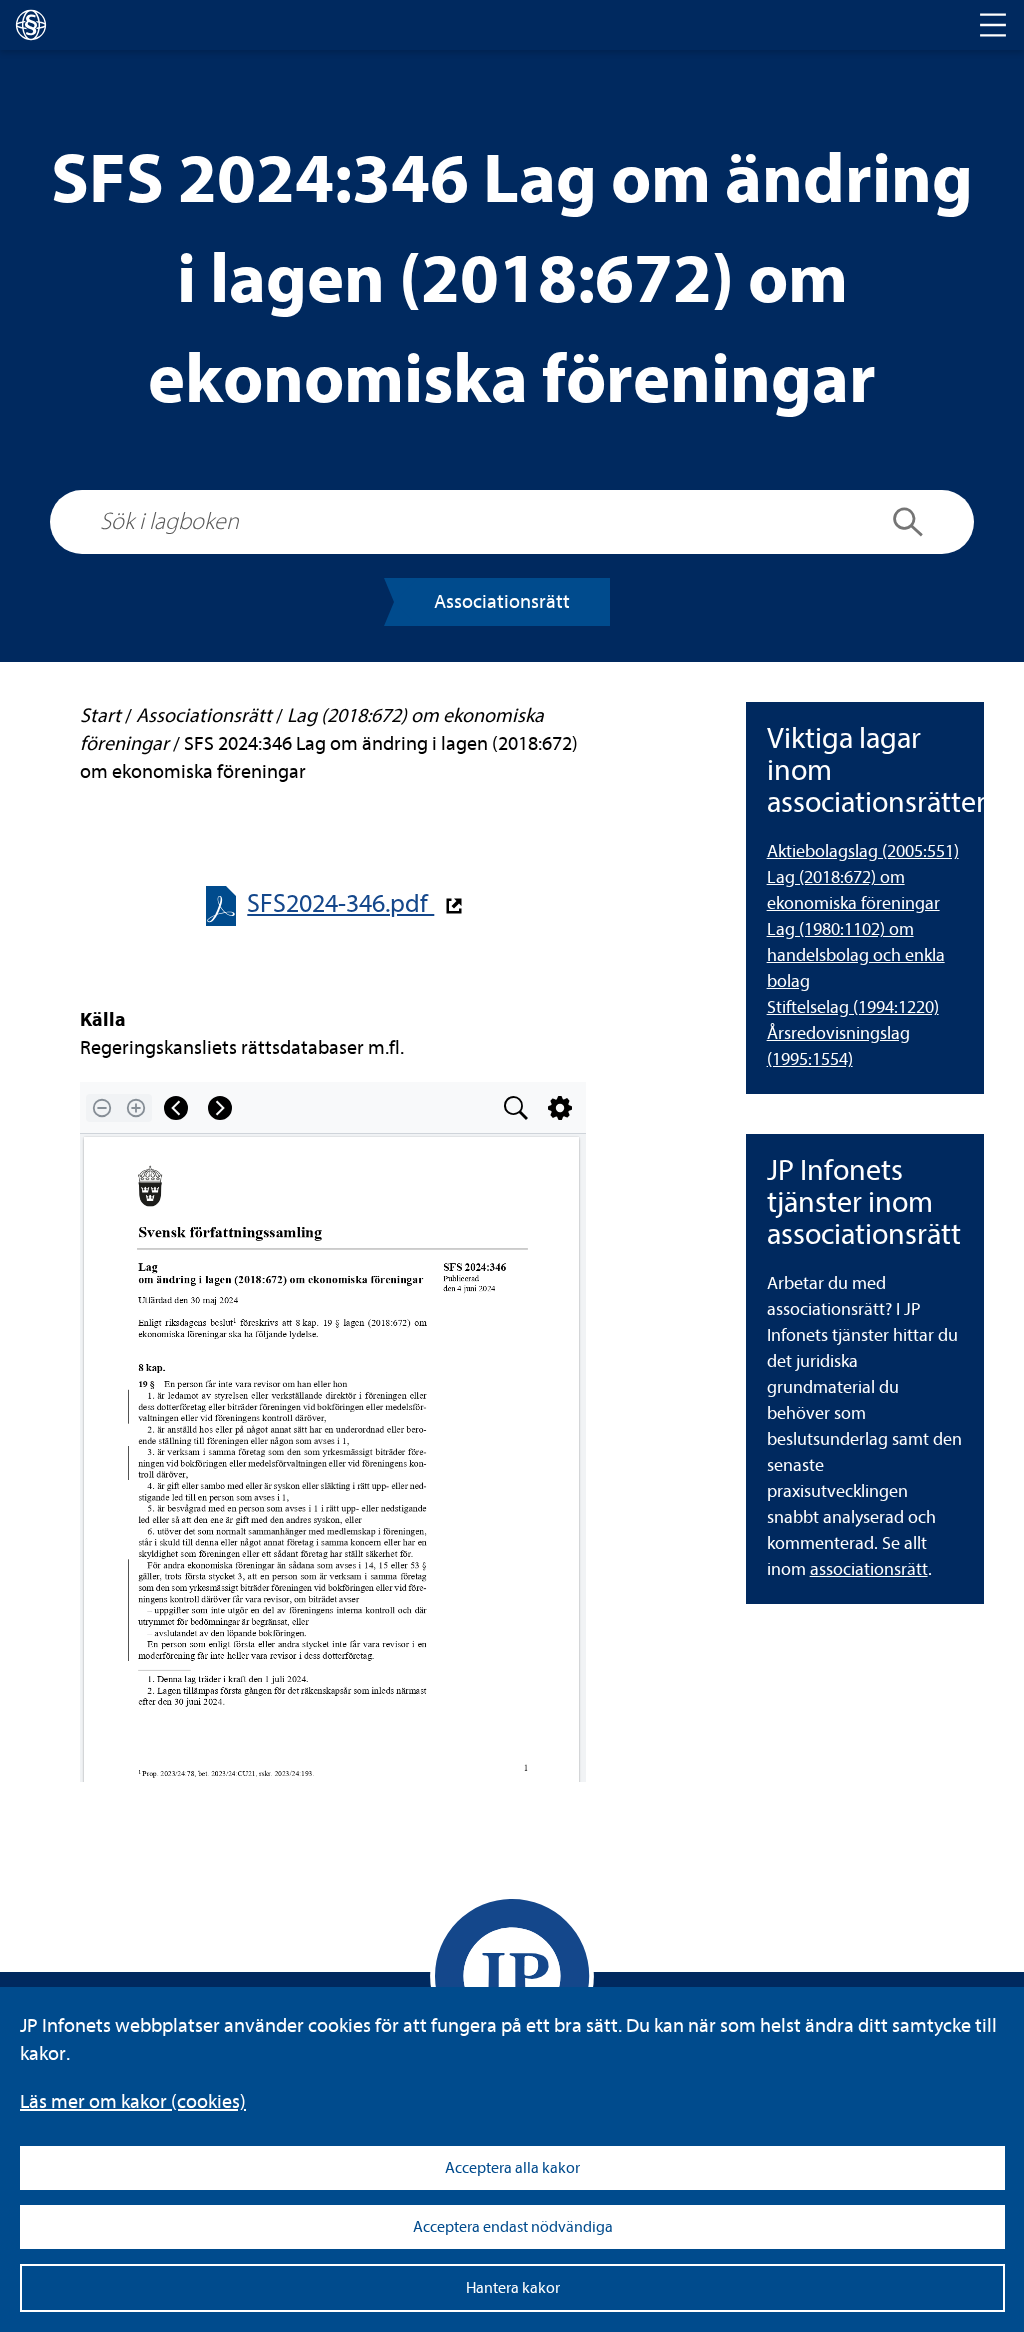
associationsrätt (869, 1569)
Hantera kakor (513, 2288)
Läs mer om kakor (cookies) (133, 2101)
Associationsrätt (502, 601)
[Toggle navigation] (993, 25)
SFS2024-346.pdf (340, 903)
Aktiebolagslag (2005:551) (863, 851)
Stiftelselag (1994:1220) (853, 1007)
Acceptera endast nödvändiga (513, 2227)
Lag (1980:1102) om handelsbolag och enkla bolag (856, 955)
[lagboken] (31, 25)
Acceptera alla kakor (512, 2168)
